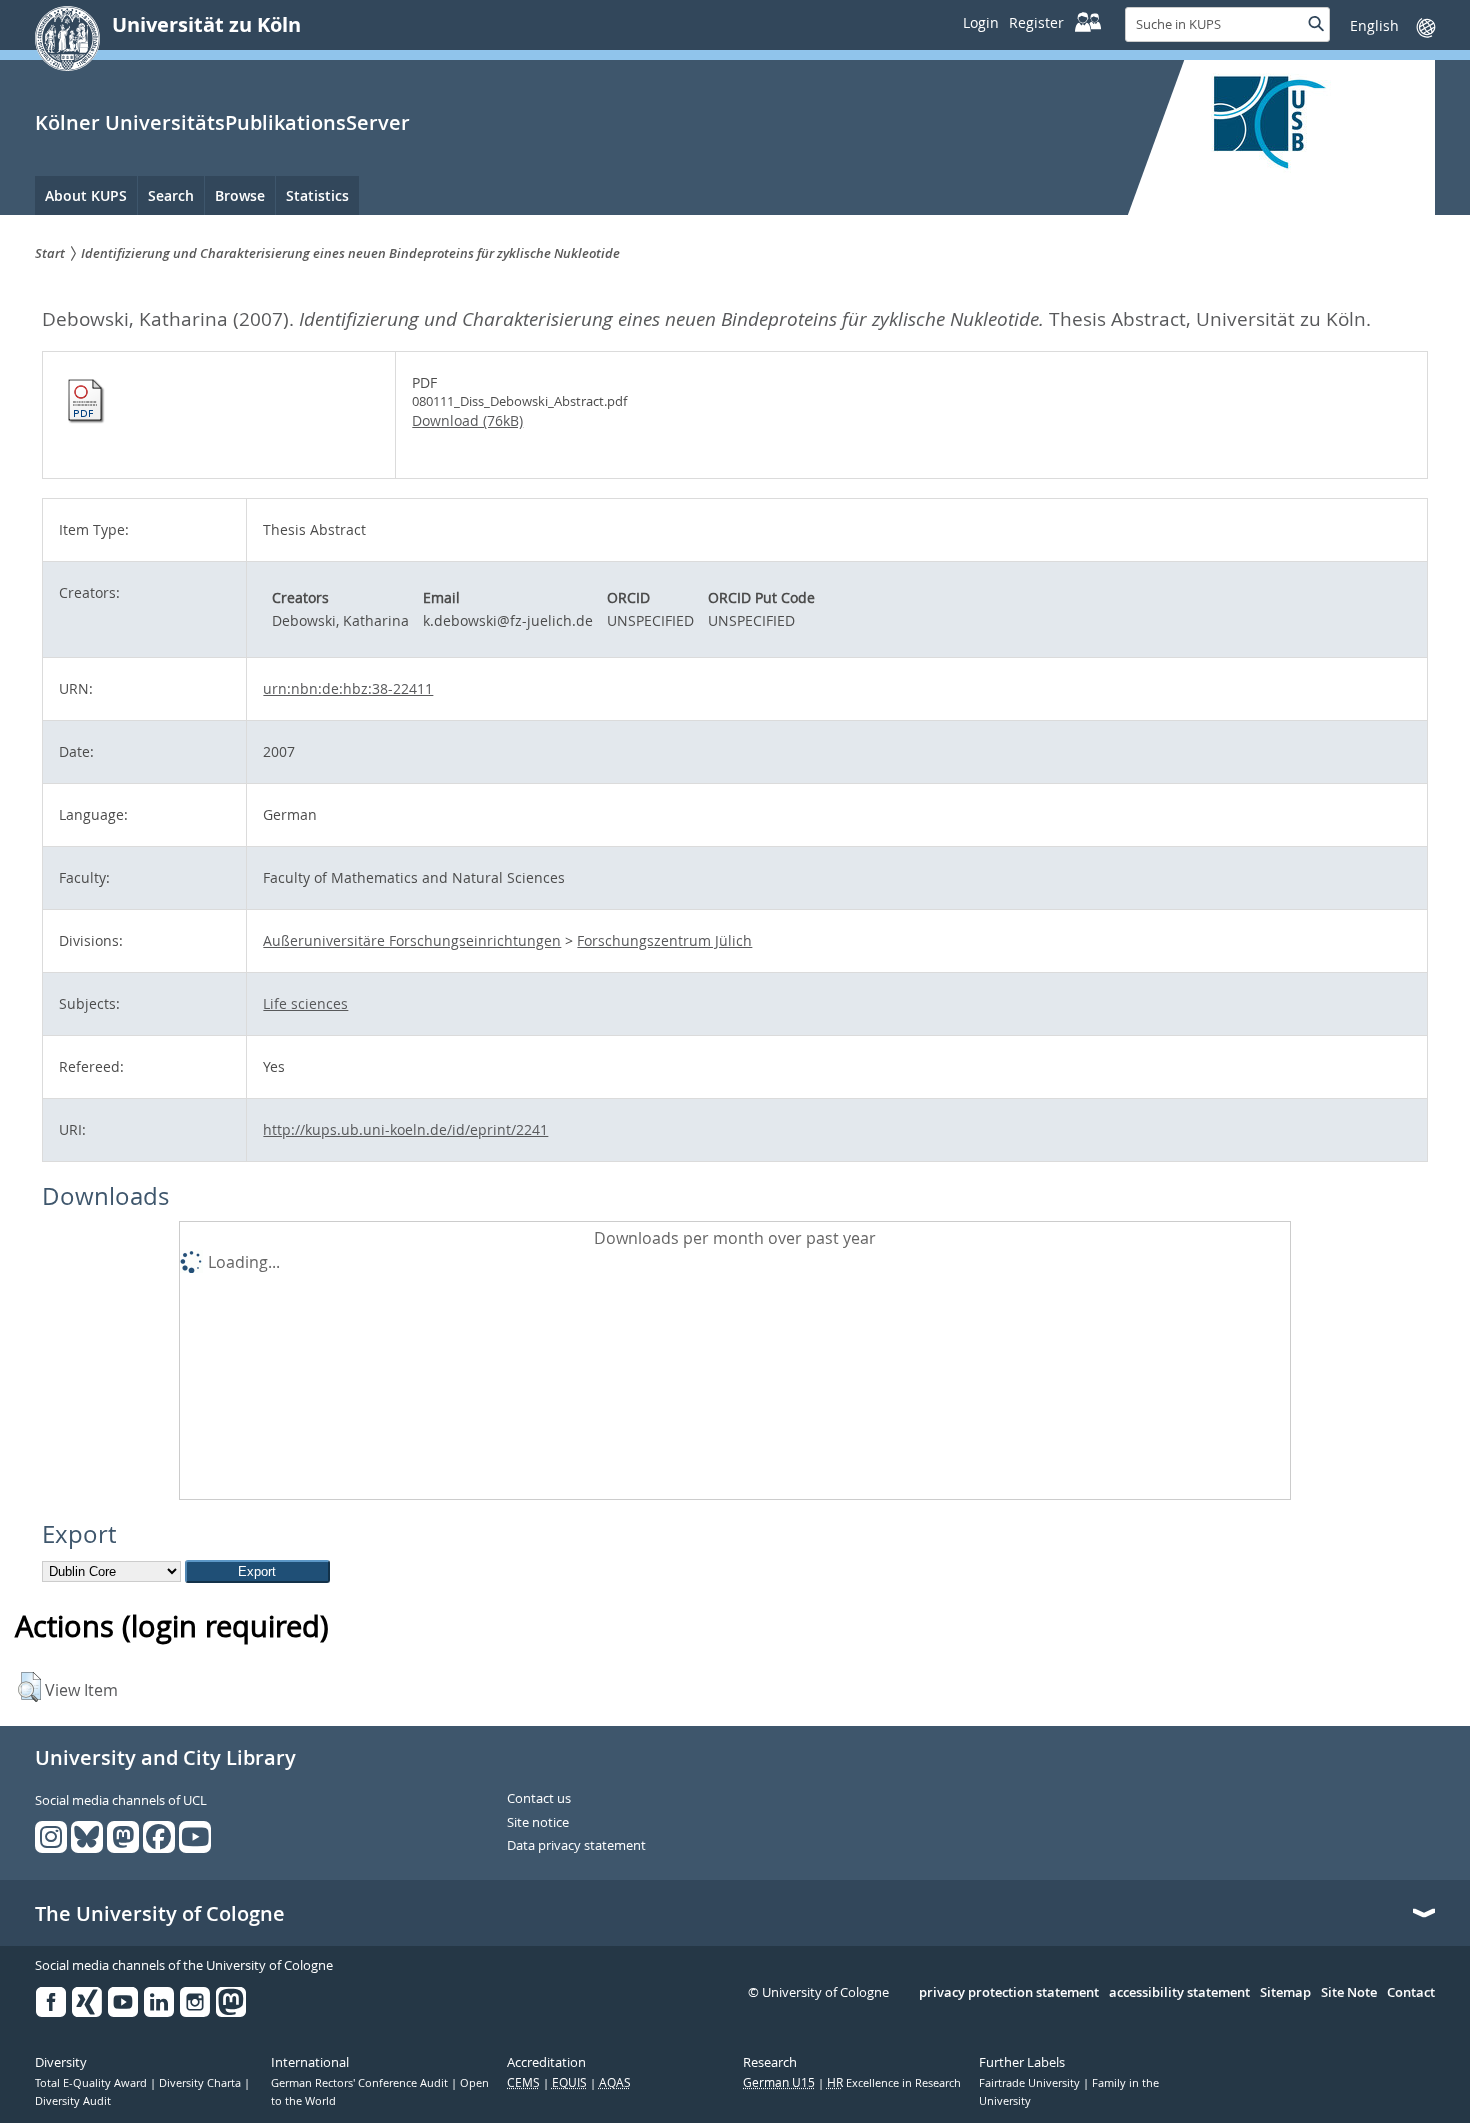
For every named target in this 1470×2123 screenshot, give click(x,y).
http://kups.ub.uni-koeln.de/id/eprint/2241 (405, 1129)
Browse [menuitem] (240, 195)
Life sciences (305, 1003)
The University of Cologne (160, 1914)
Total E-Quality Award (92, 2083)
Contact (1411, 1993)
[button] (29, 1687)
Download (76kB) (467, 420)
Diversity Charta (201, 2083)
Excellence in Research (894, 2083)
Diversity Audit (73, 2101)
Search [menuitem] (171, 195)
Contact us (539, 1799)
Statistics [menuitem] (317, 195)
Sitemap (1285, 1993)
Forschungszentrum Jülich (664, 940)
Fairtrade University (1031, 2083)
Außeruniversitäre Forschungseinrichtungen (412, 940)
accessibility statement (1179, 1993)
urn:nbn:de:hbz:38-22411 (348, 688)
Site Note (1349, 1993)
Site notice (538, 1823)
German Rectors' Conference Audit (361, 2083)
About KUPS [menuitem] (86, 195)
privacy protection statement (1009, 1993)
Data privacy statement (576, 1846)
